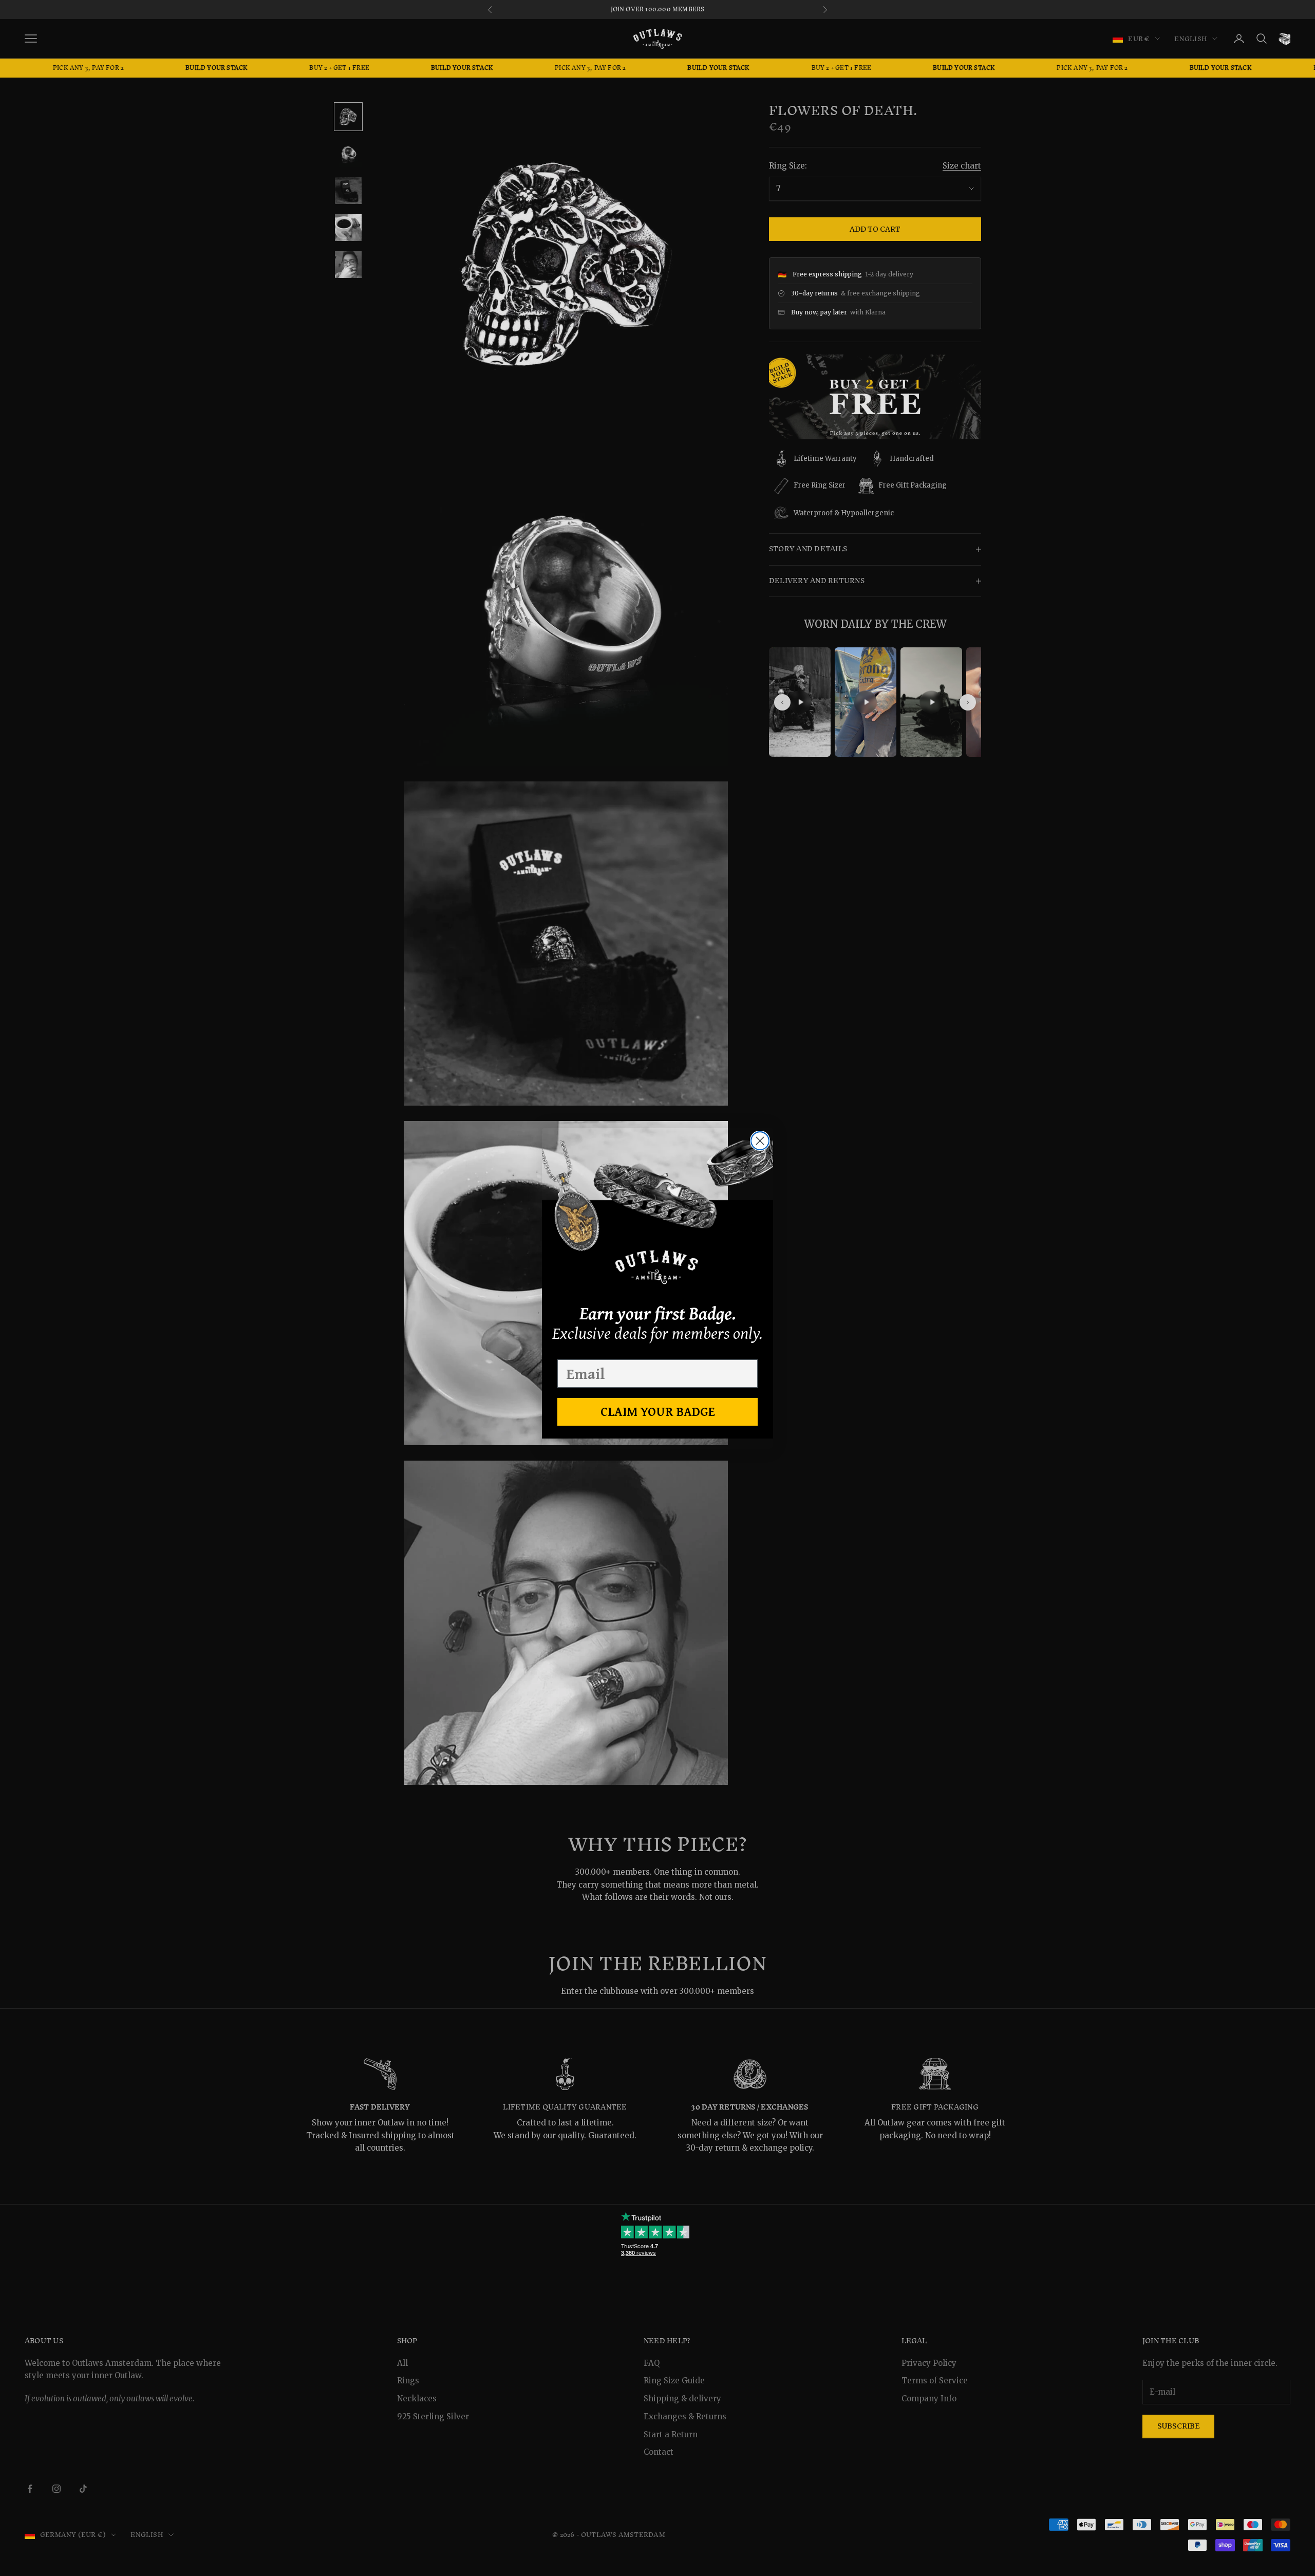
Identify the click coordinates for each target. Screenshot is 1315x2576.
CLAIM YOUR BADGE (658, 1411)
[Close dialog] (760, 1141)
